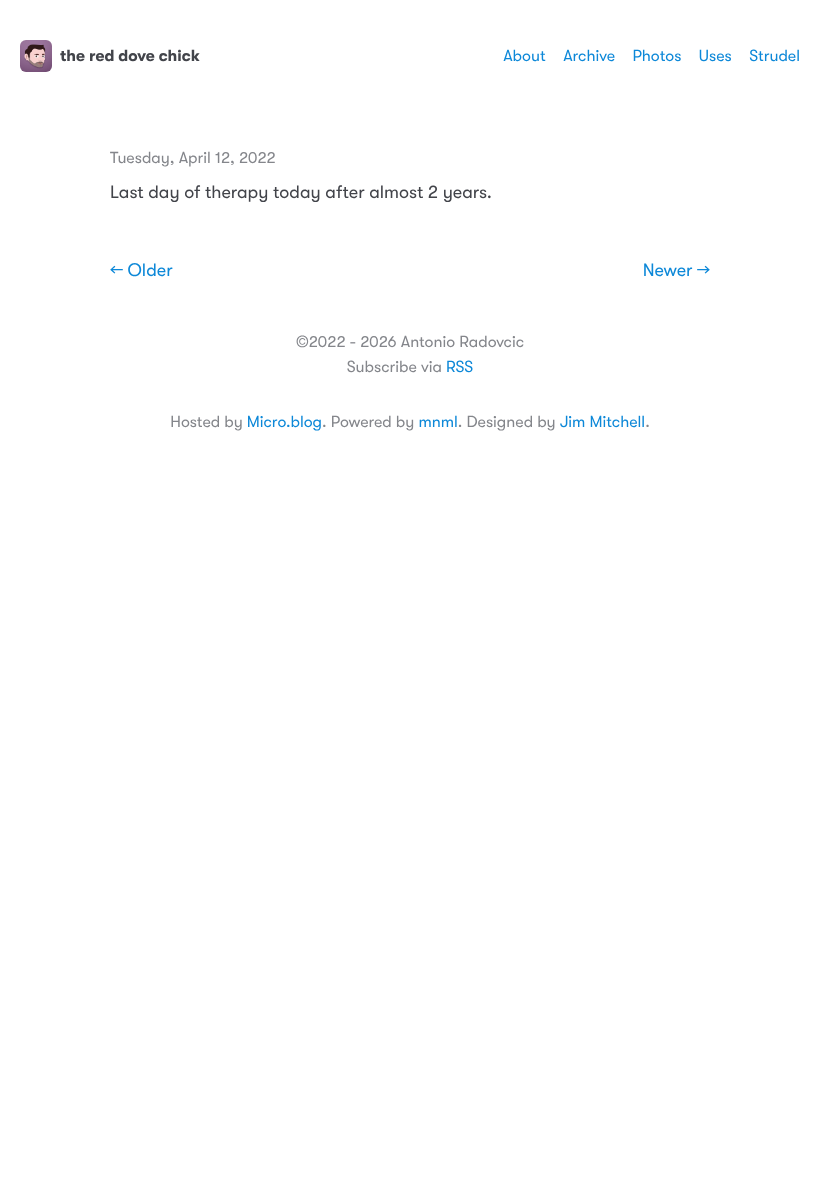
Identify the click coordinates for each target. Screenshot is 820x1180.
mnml (437, 422)
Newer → (676, 271)
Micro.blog (284, 422)
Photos (657, 56)
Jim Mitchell (602, 422)
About (524, 56)
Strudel (774, 56)
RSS (459, 367)
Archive (589, 56)
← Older (141, 271)
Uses (715, 56)
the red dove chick (130, 56)
